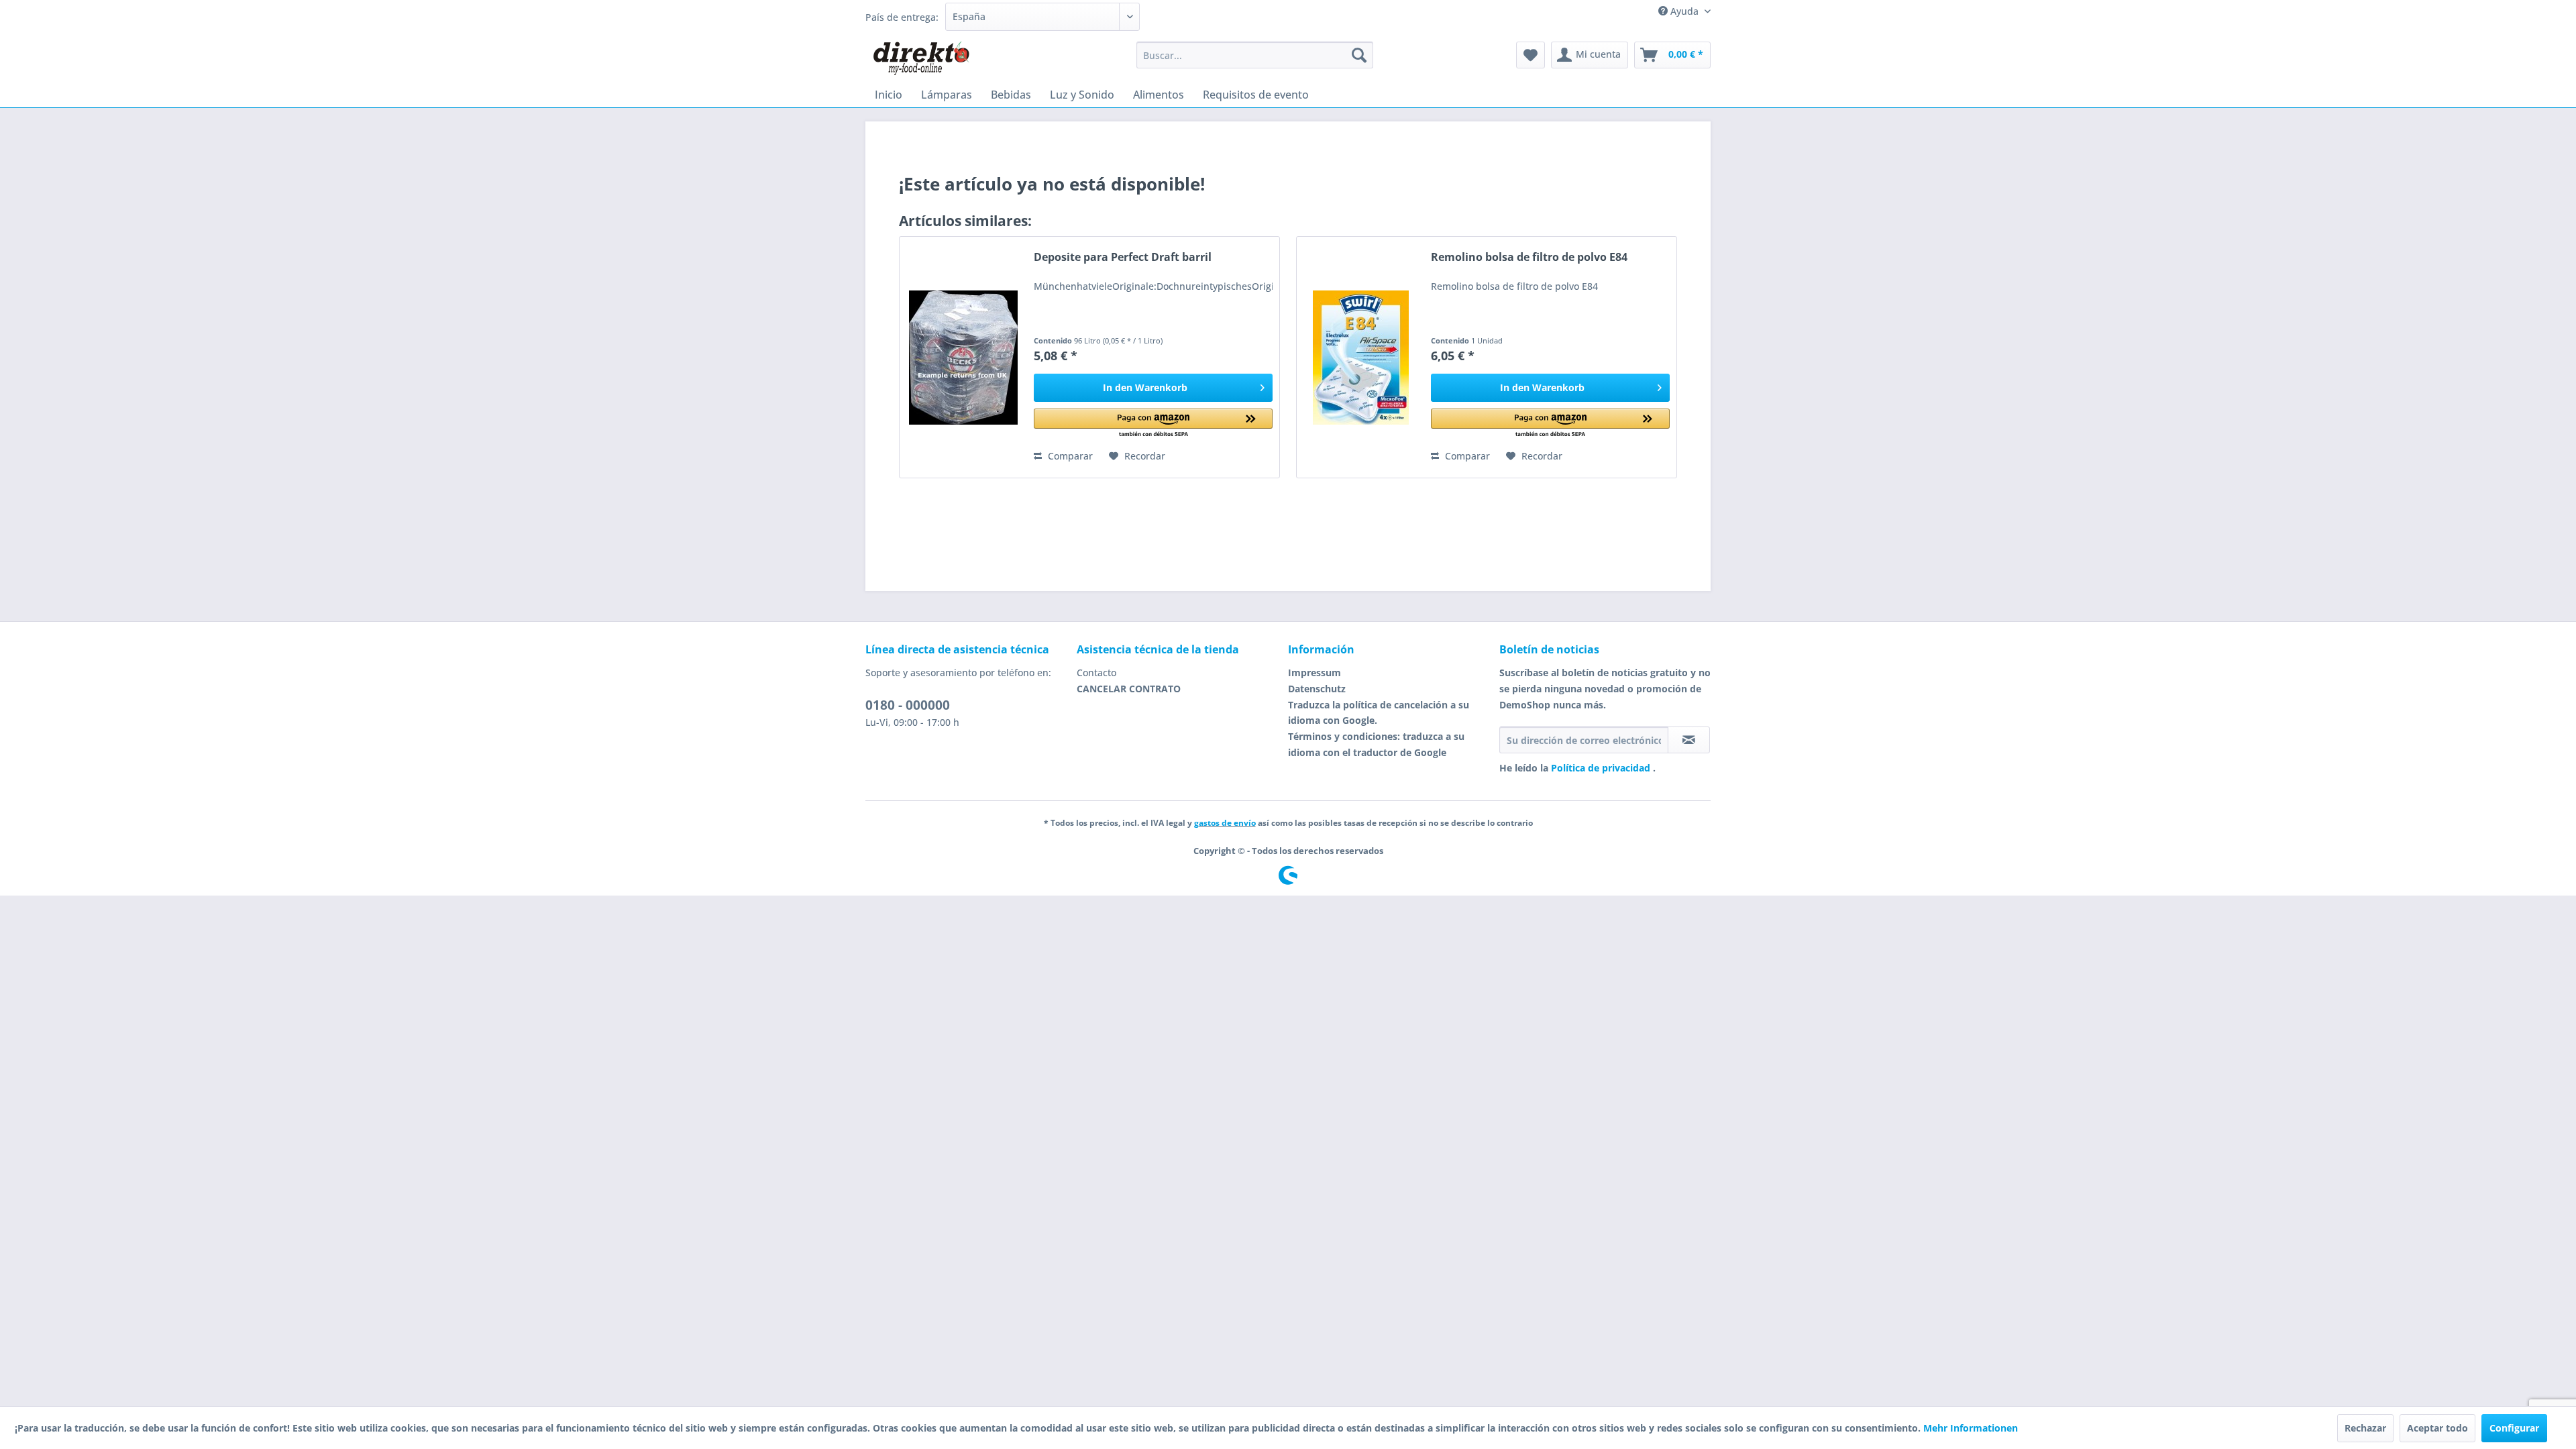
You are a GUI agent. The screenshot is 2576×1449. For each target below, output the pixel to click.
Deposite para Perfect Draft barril (1123, 257)
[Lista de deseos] (1531, 55)
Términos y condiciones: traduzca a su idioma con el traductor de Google (1376, 744)
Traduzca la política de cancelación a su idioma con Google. (1379, 713)
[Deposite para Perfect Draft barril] (963, 357)
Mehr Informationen (1971, 1428)
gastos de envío (1225, 823)
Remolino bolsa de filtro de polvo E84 (1529, 257)
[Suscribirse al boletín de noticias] (1689, 740)
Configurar (2514, 1428)
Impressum (1314, 673)
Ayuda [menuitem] (1684, 11)
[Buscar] (1359, 55)
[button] (1153, 424)
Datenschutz (1317, 689)
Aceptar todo (2437, 1428)
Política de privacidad (1602, 768)
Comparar (1069, 456)
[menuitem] (1255, 55)
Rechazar (2365, 1428)
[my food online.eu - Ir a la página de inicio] (921, 58)
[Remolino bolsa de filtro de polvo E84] (1360, 357)
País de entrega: (902, 17)
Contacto (1096, 673)
